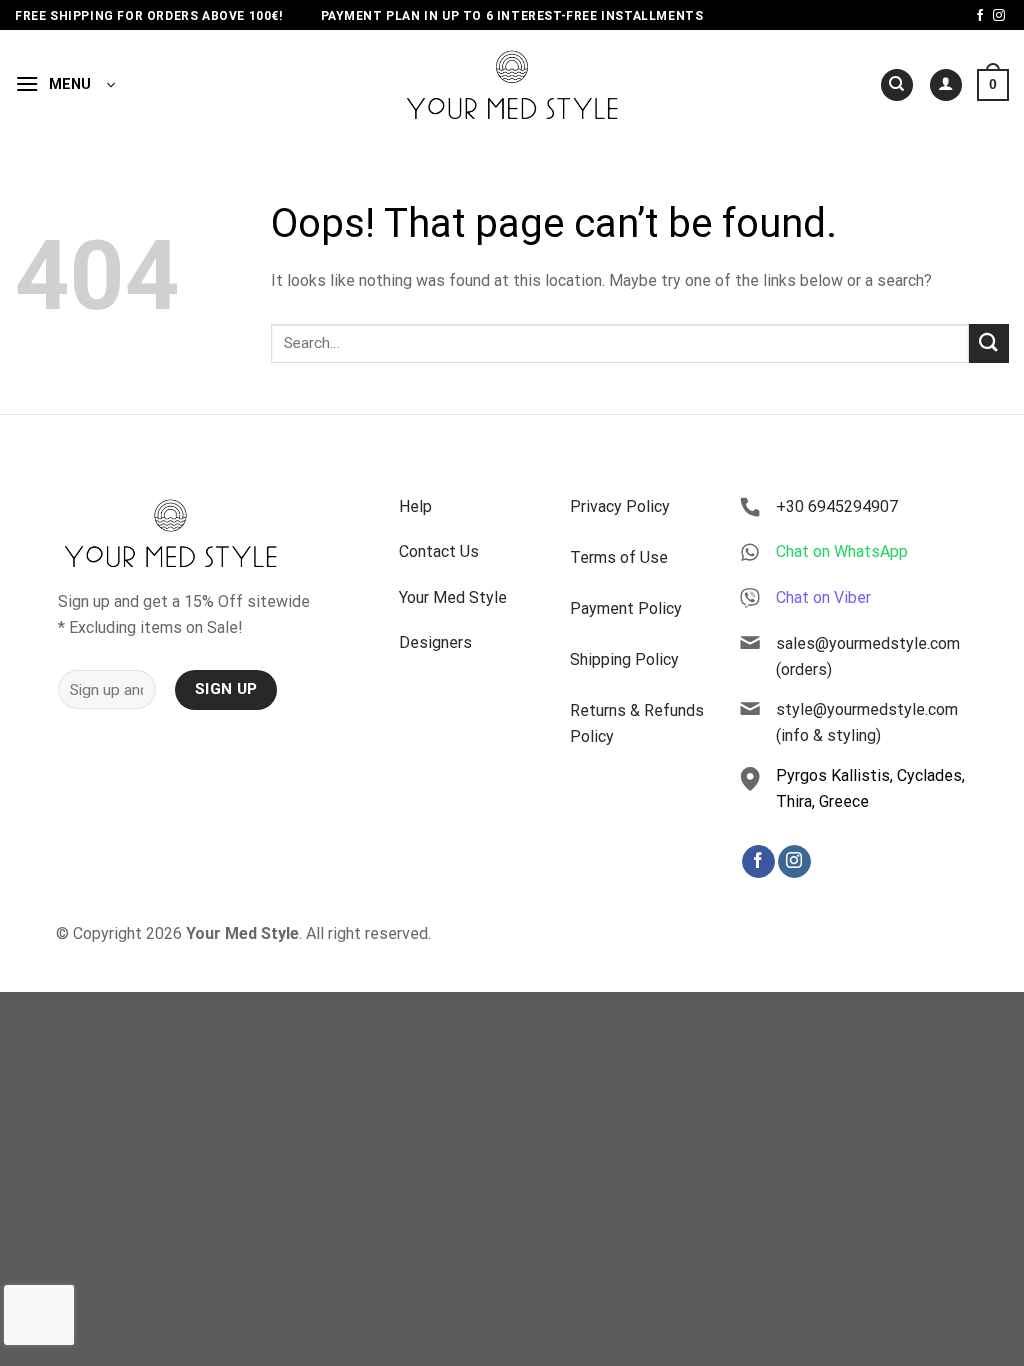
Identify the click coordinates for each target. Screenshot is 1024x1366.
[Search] (897, 85)
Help (415, 506)
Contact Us (439, 551)
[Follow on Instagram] (999, 16)
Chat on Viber (823, 597)
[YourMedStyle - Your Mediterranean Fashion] (512, 84)
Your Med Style (453, 597)
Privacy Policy (620, 506)
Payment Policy (626, 608)
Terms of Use (619, 557)
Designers (435, 642)
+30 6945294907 (837, 506)
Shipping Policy (624, 659)
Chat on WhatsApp (842, 551)
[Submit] (989, 343)
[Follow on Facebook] (980, 16)
